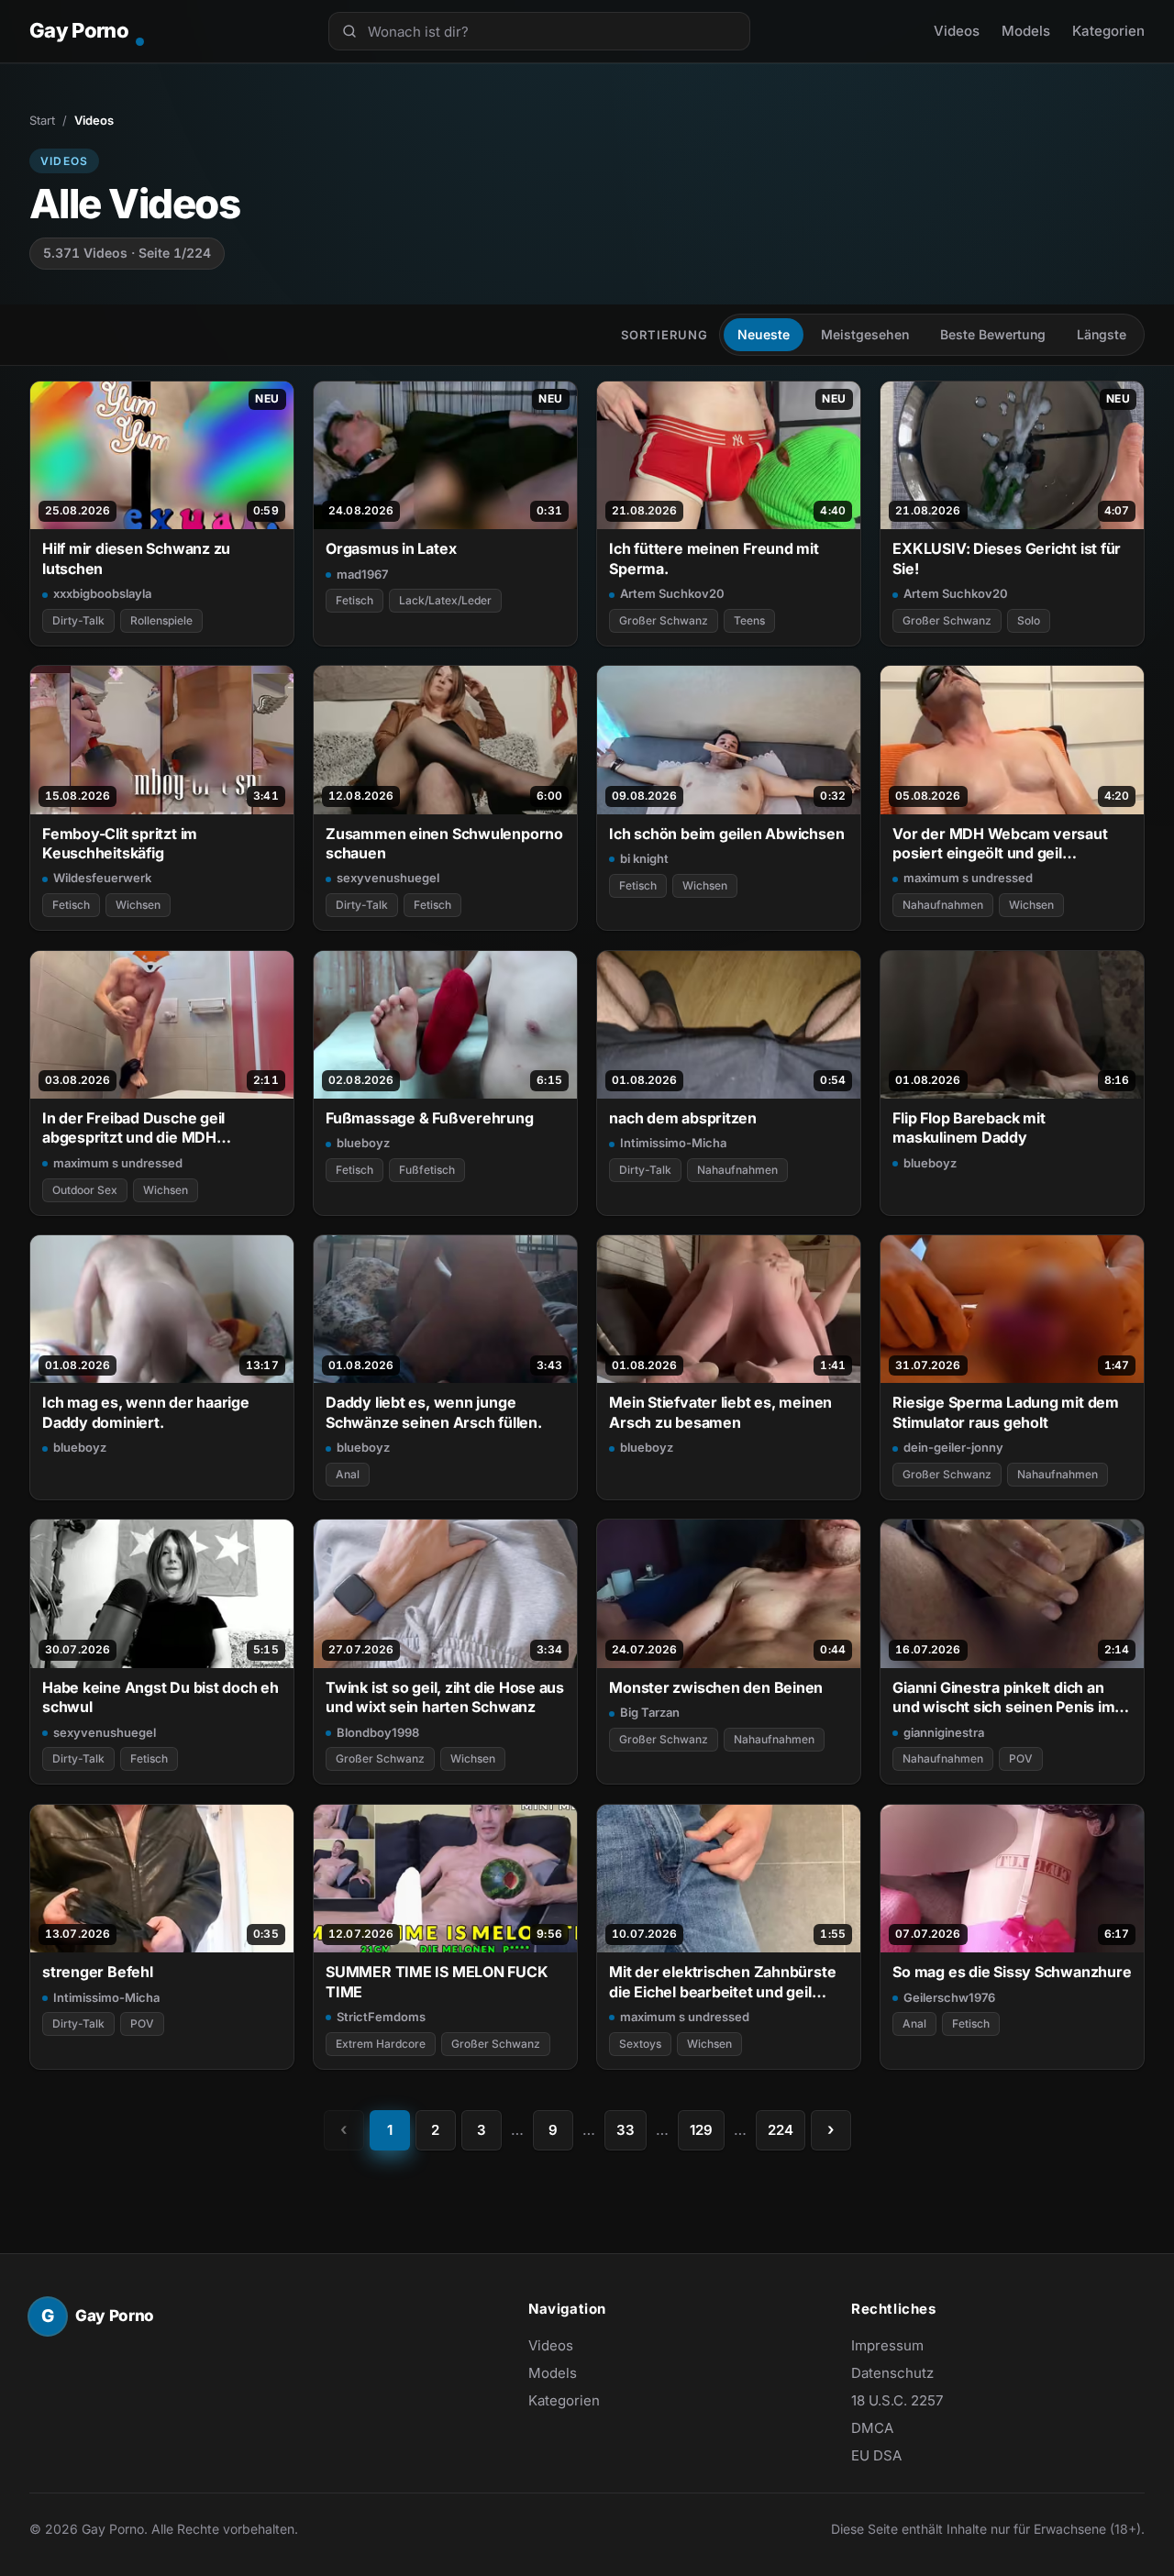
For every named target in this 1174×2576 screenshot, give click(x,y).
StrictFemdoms (381, 2017)
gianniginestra (944, 1732)
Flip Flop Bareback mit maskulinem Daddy (969, 1128)
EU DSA (876, 2455)
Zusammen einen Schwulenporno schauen (444, 843)
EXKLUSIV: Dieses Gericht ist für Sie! (1007, 558)
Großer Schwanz (664, 620)
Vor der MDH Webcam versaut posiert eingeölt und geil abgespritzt (1000, 844)
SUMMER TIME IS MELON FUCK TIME (437, 1981)
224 (781, 2130)
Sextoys (640, 2044)
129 (701, 2130)
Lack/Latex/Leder (445, 600)
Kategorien (1108, 31)
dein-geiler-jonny (953, 1447)
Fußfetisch (427, 1170)
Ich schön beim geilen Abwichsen (726, 834)
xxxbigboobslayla (102, 593)
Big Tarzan (650, 1712)
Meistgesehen (865, 334)
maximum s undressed (968, 878)
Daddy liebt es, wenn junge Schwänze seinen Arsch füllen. (434, 1412)
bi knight (644, 858)
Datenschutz (892, 2373)
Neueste (764, 334)
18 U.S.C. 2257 (897, 2400)
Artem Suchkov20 (672, 593)
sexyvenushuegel (388, 878)
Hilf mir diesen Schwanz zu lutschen (136, 558)
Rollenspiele (161, 620)
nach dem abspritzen (683, 1118)
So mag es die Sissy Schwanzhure (1012, 1972)
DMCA (872, 2428)
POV (1021, 1758)
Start (42, 120)
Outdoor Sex (85, 1190)
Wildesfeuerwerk (102, 878)
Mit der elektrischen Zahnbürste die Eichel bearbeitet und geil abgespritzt (722, 1982)
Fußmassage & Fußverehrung (429, 1118)
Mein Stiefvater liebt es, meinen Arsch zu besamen (720, 1412)
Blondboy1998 (378, 1732)
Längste (1102, 334)
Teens (749, 620)
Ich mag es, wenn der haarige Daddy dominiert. (146, 1412)
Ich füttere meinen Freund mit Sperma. (714, 558)
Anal (348, 1474)
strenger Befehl (98, 1972)
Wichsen (138, 905)
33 (626, 2130)
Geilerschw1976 (949, 1997)
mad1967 (362, 574)
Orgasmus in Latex (391, 548)
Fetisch (354, 600)
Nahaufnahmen (943, 905)
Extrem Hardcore (381, 2044)
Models (1026, 31)
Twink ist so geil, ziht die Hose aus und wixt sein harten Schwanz (445, 1697)
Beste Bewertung (993, 334)
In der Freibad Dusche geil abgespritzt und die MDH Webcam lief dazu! (133, 1128)
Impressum (887, 2345)
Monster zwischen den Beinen (716, 1687)
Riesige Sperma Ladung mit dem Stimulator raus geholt (1006, 1412)
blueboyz (363, 1143)
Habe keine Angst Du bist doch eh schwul (161, 1697)
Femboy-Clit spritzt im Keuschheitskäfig (120, 843)
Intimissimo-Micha (673, 1143)
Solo (1029, 620)
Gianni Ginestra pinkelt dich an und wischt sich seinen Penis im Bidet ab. (1003, 1698)
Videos (957, 31)
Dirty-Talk (78, 620)
